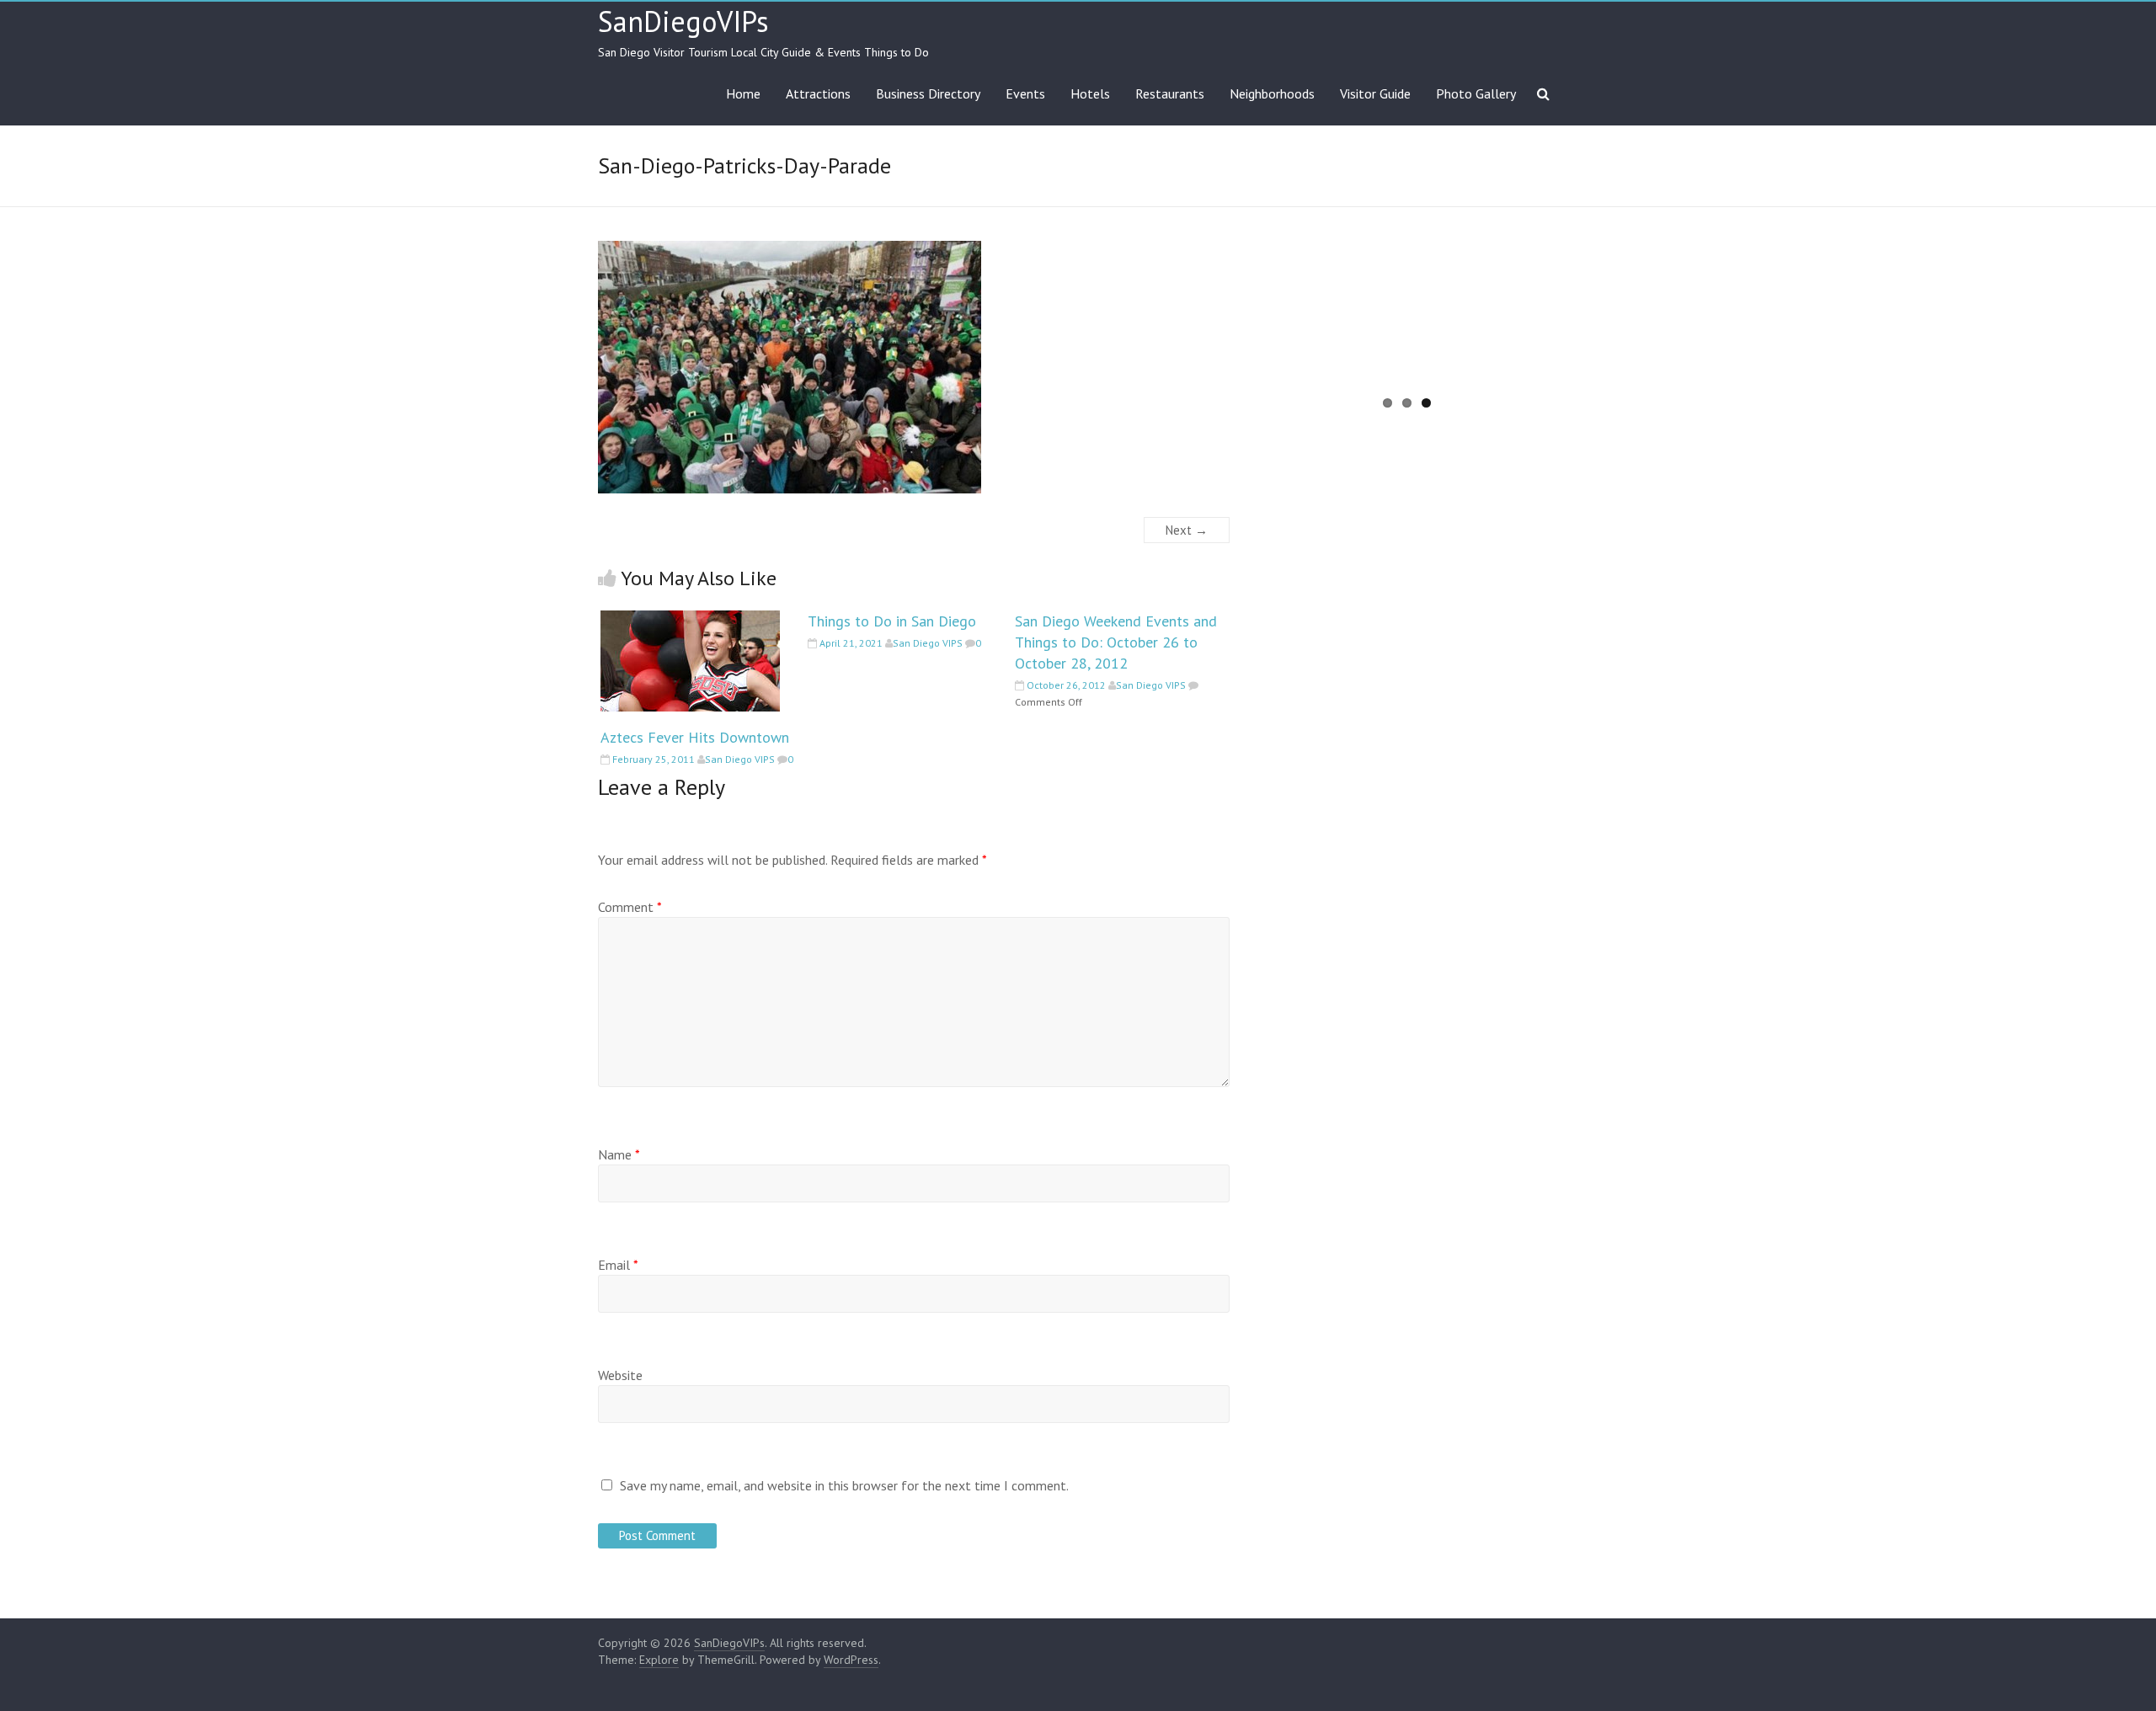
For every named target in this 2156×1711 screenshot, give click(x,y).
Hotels (1090, 93)
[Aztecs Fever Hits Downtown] (690, 619)
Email (618, 1265)
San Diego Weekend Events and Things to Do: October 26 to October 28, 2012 (1116, 642)
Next (1584, 329)
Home (743, 93)
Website (620, 1375)
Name (619, 1154)
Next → (1187, 530)
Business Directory (928, 93)
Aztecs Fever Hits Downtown (695, 737)
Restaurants (1170, 93)
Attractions (818, 93)
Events (1025, 93)
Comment (630, 907)
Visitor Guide (1375, 93)
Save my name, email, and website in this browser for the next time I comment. (844, 1485)
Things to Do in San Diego (892, 621)
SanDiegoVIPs (683, 21)
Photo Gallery (1476, 93)
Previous (1232, 329)
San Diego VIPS (740, 759)
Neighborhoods (1272, 93)
